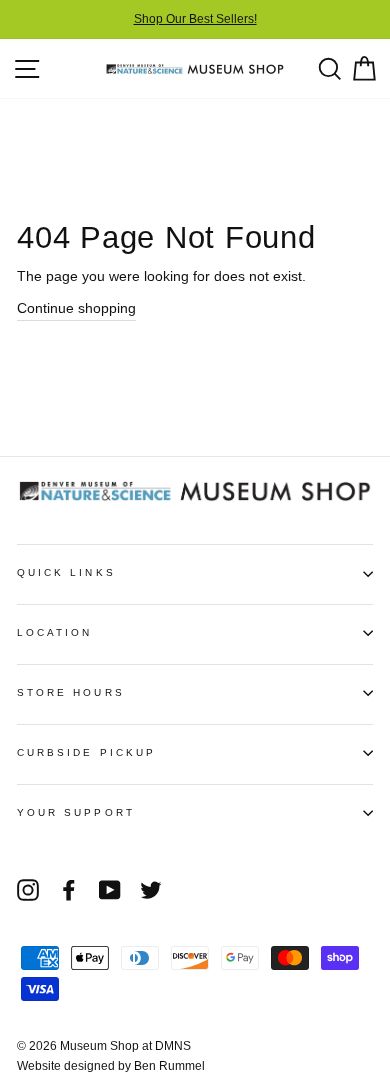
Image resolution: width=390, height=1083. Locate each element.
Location (54, 632)
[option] (195, 19)
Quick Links (66, 572)
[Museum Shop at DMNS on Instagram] (28, 890)
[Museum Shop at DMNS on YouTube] (110, 890)
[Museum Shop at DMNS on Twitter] (151, 890)
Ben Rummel (169, 1066)
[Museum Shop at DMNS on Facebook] (69, 890)
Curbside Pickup (86, 752)
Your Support (76, 812)
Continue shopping (76, 308)
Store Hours (71, 692)
